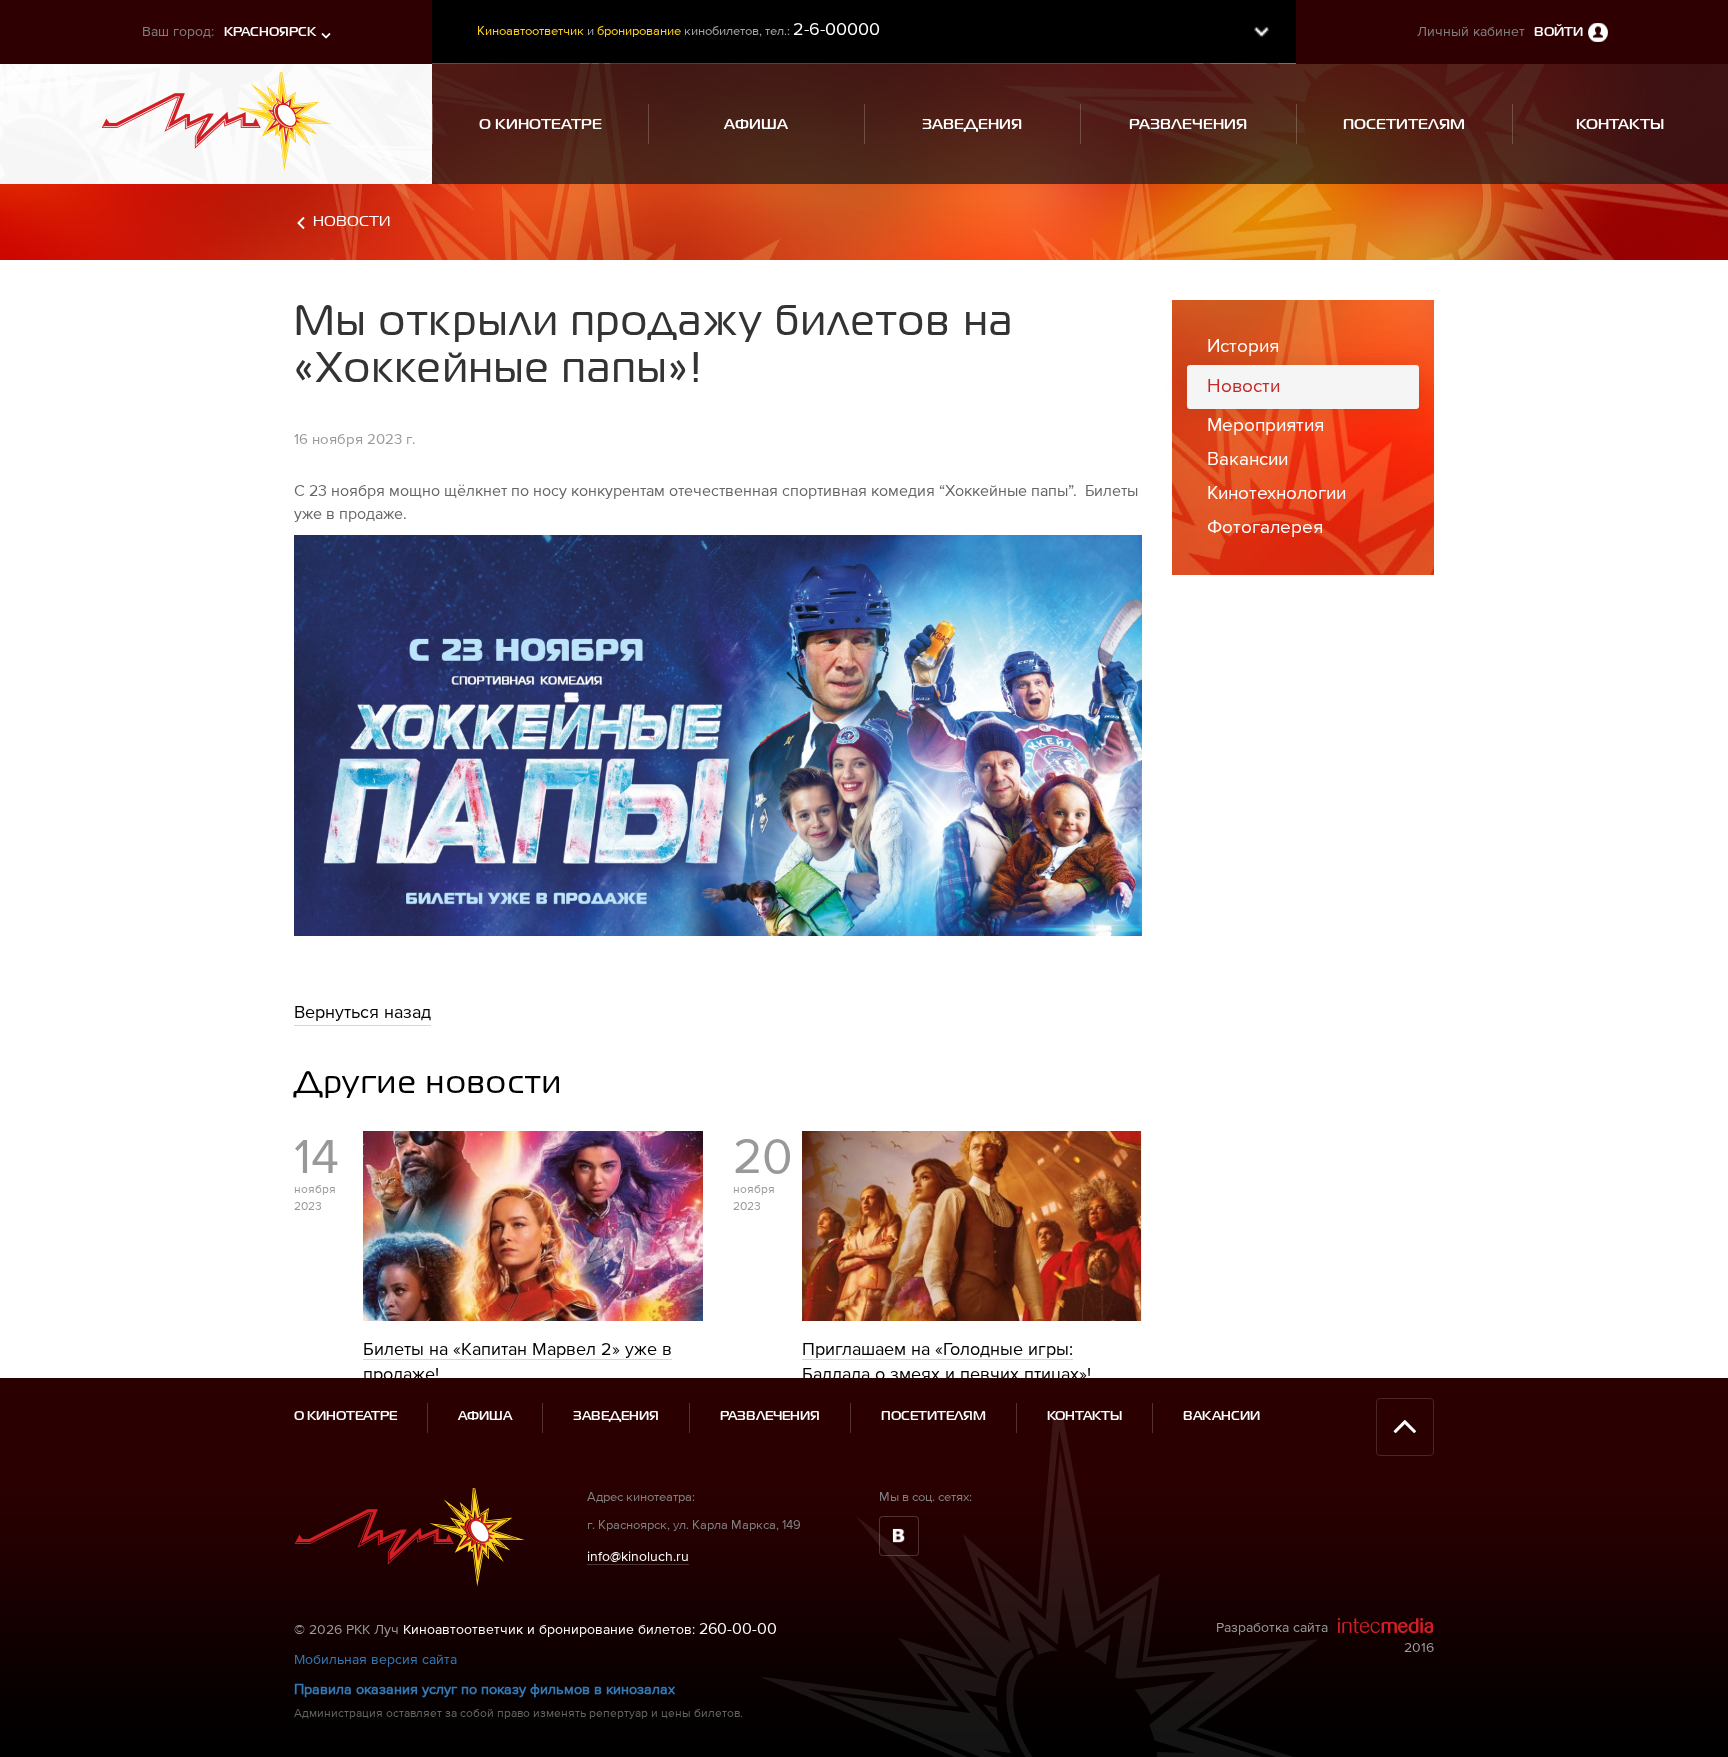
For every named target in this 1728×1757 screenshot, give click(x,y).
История (1243, 345)
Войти (1558, 32)
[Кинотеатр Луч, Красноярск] (216, 115)
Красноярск (270, 32)
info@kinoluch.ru (638, 1556)
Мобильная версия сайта (375, 1659)
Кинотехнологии (1276, 492)
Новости (351, 221)
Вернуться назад (362, 1011)
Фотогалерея (1265, 526)
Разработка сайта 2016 (1325, 1637)
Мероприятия (1265, 424)
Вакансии (1247, 458)
